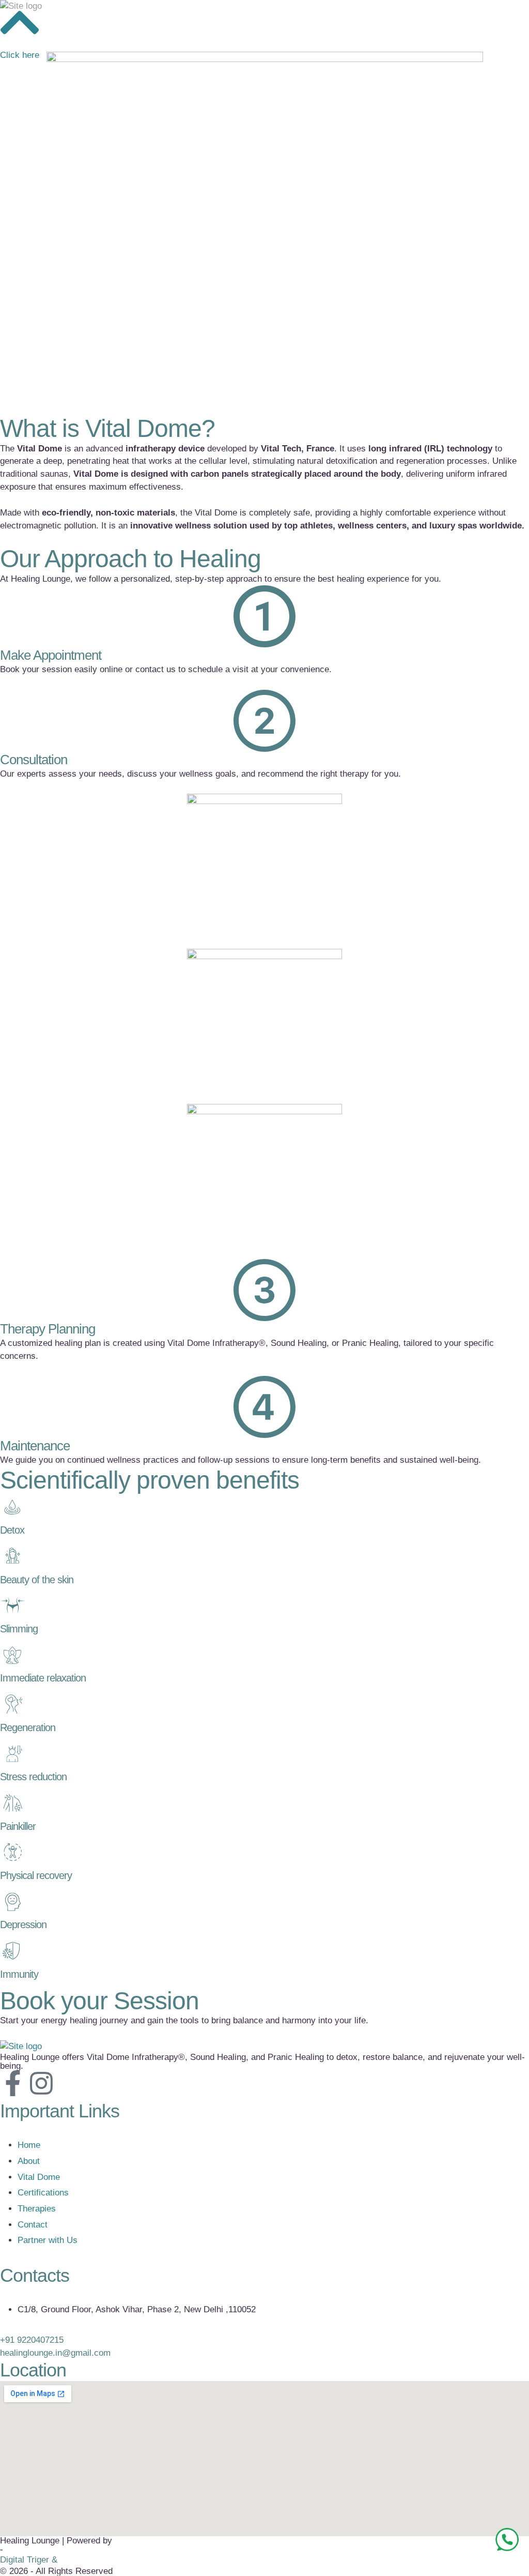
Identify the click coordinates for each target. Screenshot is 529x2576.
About (29, 2161)
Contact (33, 2225)
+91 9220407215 (32, 2340)
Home (29, 2145)
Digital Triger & (29, 2560)
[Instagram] (41, 2083)
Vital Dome (39, 2177)
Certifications (43, 2193)
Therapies (37, 2209)
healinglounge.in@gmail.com (55, 2353)
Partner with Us (48, 2240)
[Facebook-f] (13, 2083)
